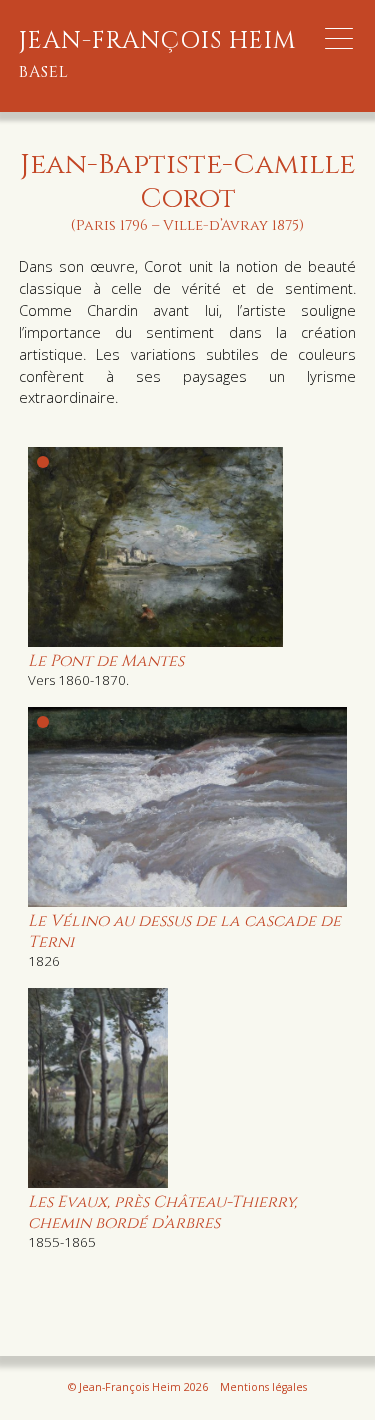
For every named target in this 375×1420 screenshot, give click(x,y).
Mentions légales (263, 1387)
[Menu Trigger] (339, 39)
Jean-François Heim (158, 55)
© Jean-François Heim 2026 (138, 1387)
